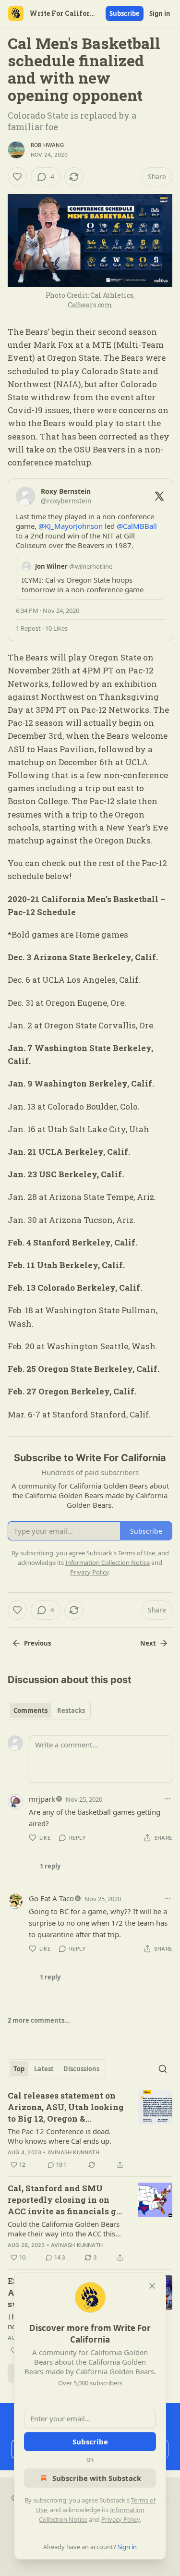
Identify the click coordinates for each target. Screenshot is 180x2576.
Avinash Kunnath (73, 2152)
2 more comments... (39, 2020)
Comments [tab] (30, 1710)
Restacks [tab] (71, 1710)
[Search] (163, 2069)
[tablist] (49, 1710)
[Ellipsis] (168, 1799)
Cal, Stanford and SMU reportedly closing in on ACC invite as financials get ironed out (66, 2200)
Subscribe (125, 13)
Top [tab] (19, 2069)
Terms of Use (137, 1553)
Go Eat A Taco (51, 1898)
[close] (152, 2286)
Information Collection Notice (108, 1563)
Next (148, 1643)
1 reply (50, 1866)
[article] (90, 2130)
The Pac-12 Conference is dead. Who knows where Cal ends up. (60, 2136)
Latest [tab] (44, 2069)
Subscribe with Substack (97, 2478)
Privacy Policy (120, 2519)
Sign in (160, 13)
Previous (37, 1643)
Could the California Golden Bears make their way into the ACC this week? (64, 2229)
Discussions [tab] (81, 2069)
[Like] (17, 177)
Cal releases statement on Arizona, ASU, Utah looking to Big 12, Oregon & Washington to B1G (66, 2107)
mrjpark (42, 1799)
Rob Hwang (47, 145)
